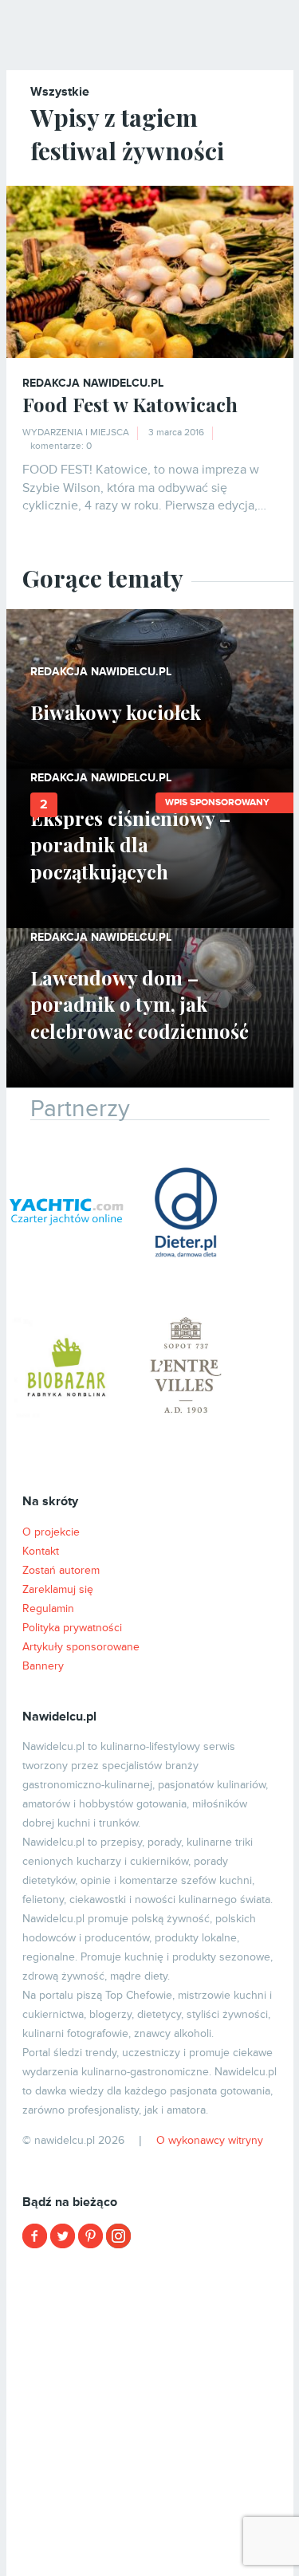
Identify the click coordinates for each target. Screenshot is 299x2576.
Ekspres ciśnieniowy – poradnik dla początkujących (130, 845)
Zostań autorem (61, 1570)
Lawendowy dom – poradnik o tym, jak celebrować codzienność (140, 1004)
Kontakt (41, 1551)
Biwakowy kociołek (116, 712)
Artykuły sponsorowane (81, 1647)
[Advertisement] (149, 2411)
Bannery (43, 1666)
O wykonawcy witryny (210, 2140)
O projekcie (51, 1532)
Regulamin (48, 1609)
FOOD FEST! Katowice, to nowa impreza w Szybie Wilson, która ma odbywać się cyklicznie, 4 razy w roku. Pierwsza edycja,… (144, 488)
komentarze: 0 (61, 446)
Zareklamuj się (58, 1589)
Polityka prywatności (72, 1628)
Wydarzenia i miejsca (76, 433)
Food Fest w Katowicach (130, 404)
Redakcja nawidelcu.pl (93, 383)
